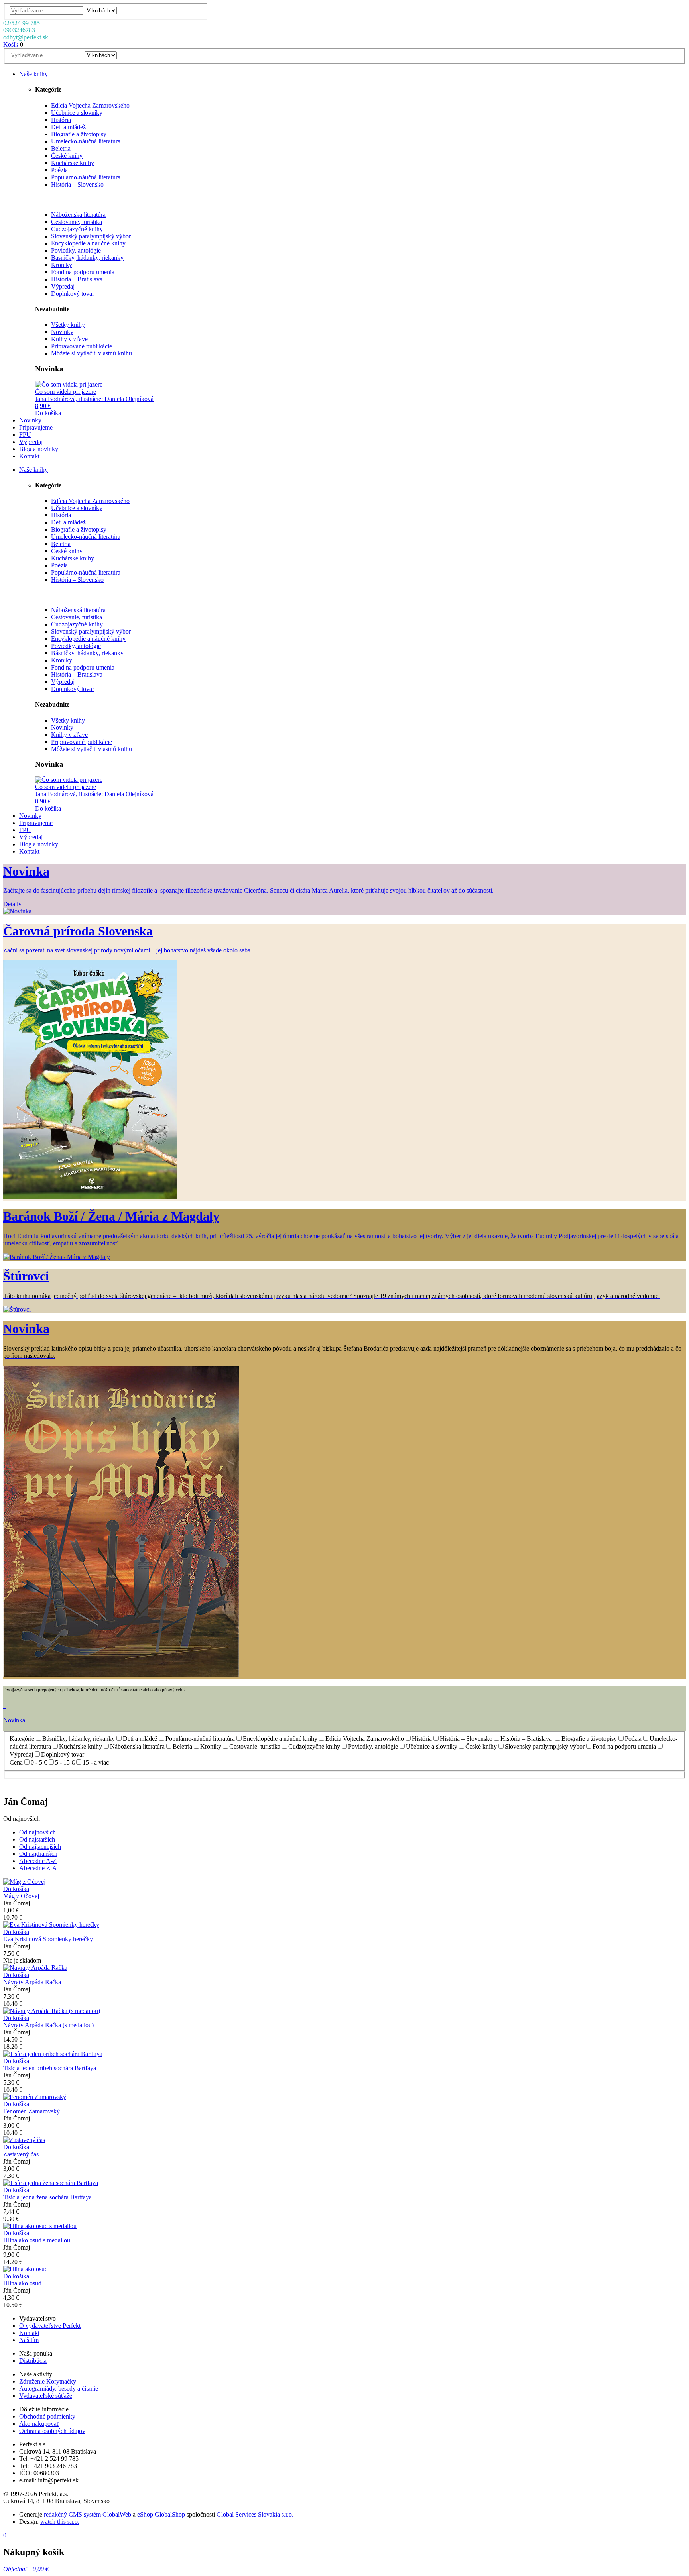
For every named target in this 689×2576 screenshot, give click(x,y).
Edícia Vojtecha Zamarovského (90, 105)
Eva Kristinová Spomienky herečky (48, 1939)
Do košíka (48, 413)
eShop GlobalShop (161, 2514)
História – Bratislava (77, 279)
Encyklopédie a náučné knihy (88, 243)
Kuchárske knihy (73, 163)
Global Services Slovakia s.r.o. (255, 2514)
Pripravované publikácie (82, 346)
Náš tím (29, 2340)
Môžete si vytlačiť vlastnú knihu (92, 353)
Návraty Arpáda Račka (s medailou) (48, 2025)
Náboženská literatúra (78, 215)
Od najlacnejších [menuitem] (40, 1847)
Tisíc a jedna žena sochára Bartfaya (47, 2197)
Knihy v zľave (69, 339)
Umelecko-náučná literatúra (86, 141)
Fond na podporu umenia (83, 272)
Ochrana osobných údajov (52, 2431)
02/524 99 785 (22, 23)
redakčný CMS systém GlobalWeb (88, 2514)
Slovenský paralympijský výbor (91, 236)
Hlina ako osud (22, 2283)
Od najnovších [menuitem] (37, 1832)
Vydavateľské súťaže (46, 2396)
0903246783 (20, 30)
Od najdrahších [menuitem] (38, 1854)
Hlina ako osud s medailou (37, 2240)
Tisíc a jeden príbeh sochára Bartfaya (50, 2068)
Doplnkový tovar (73, 294)
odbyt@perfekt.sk (26, 37)
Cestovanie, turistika (77, 222)
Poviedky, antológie (76, 250)
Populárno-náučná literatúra (86, 177)
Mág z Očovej (21, 1896)
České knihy (67, 156)
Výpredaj (63, 286)
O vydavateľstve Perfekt (50, 2326)
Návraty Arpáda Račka (32, 1982)
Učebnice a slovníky (77, 113)
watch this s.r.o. (60, 2522)
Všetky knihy (68, 325)
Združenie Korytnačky (48, 2381)
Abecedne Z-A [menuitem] (38, 1868)
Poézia (59, 170)
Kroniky (62, 265)
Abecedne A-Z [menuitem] (38, 1861)
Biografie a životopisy (79, 134)
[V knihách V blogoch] (101, 10)
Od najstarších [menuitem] (37, 1839)
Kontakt (29, 2333)
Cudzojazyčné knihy (77, 229)
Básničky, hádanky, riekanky (87, 258)
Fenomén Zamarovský (31, 2111)
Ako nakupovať (39, 2424)
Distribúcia (33, 2361)
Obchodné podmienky (47, 2416)
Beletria (61, 148)
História (61, 120)
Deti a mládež (68, 127)
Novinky (62, 332)
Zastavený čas (21, 2154)
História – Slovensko (77, 184)
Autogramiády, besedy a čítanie (59, 2388)
